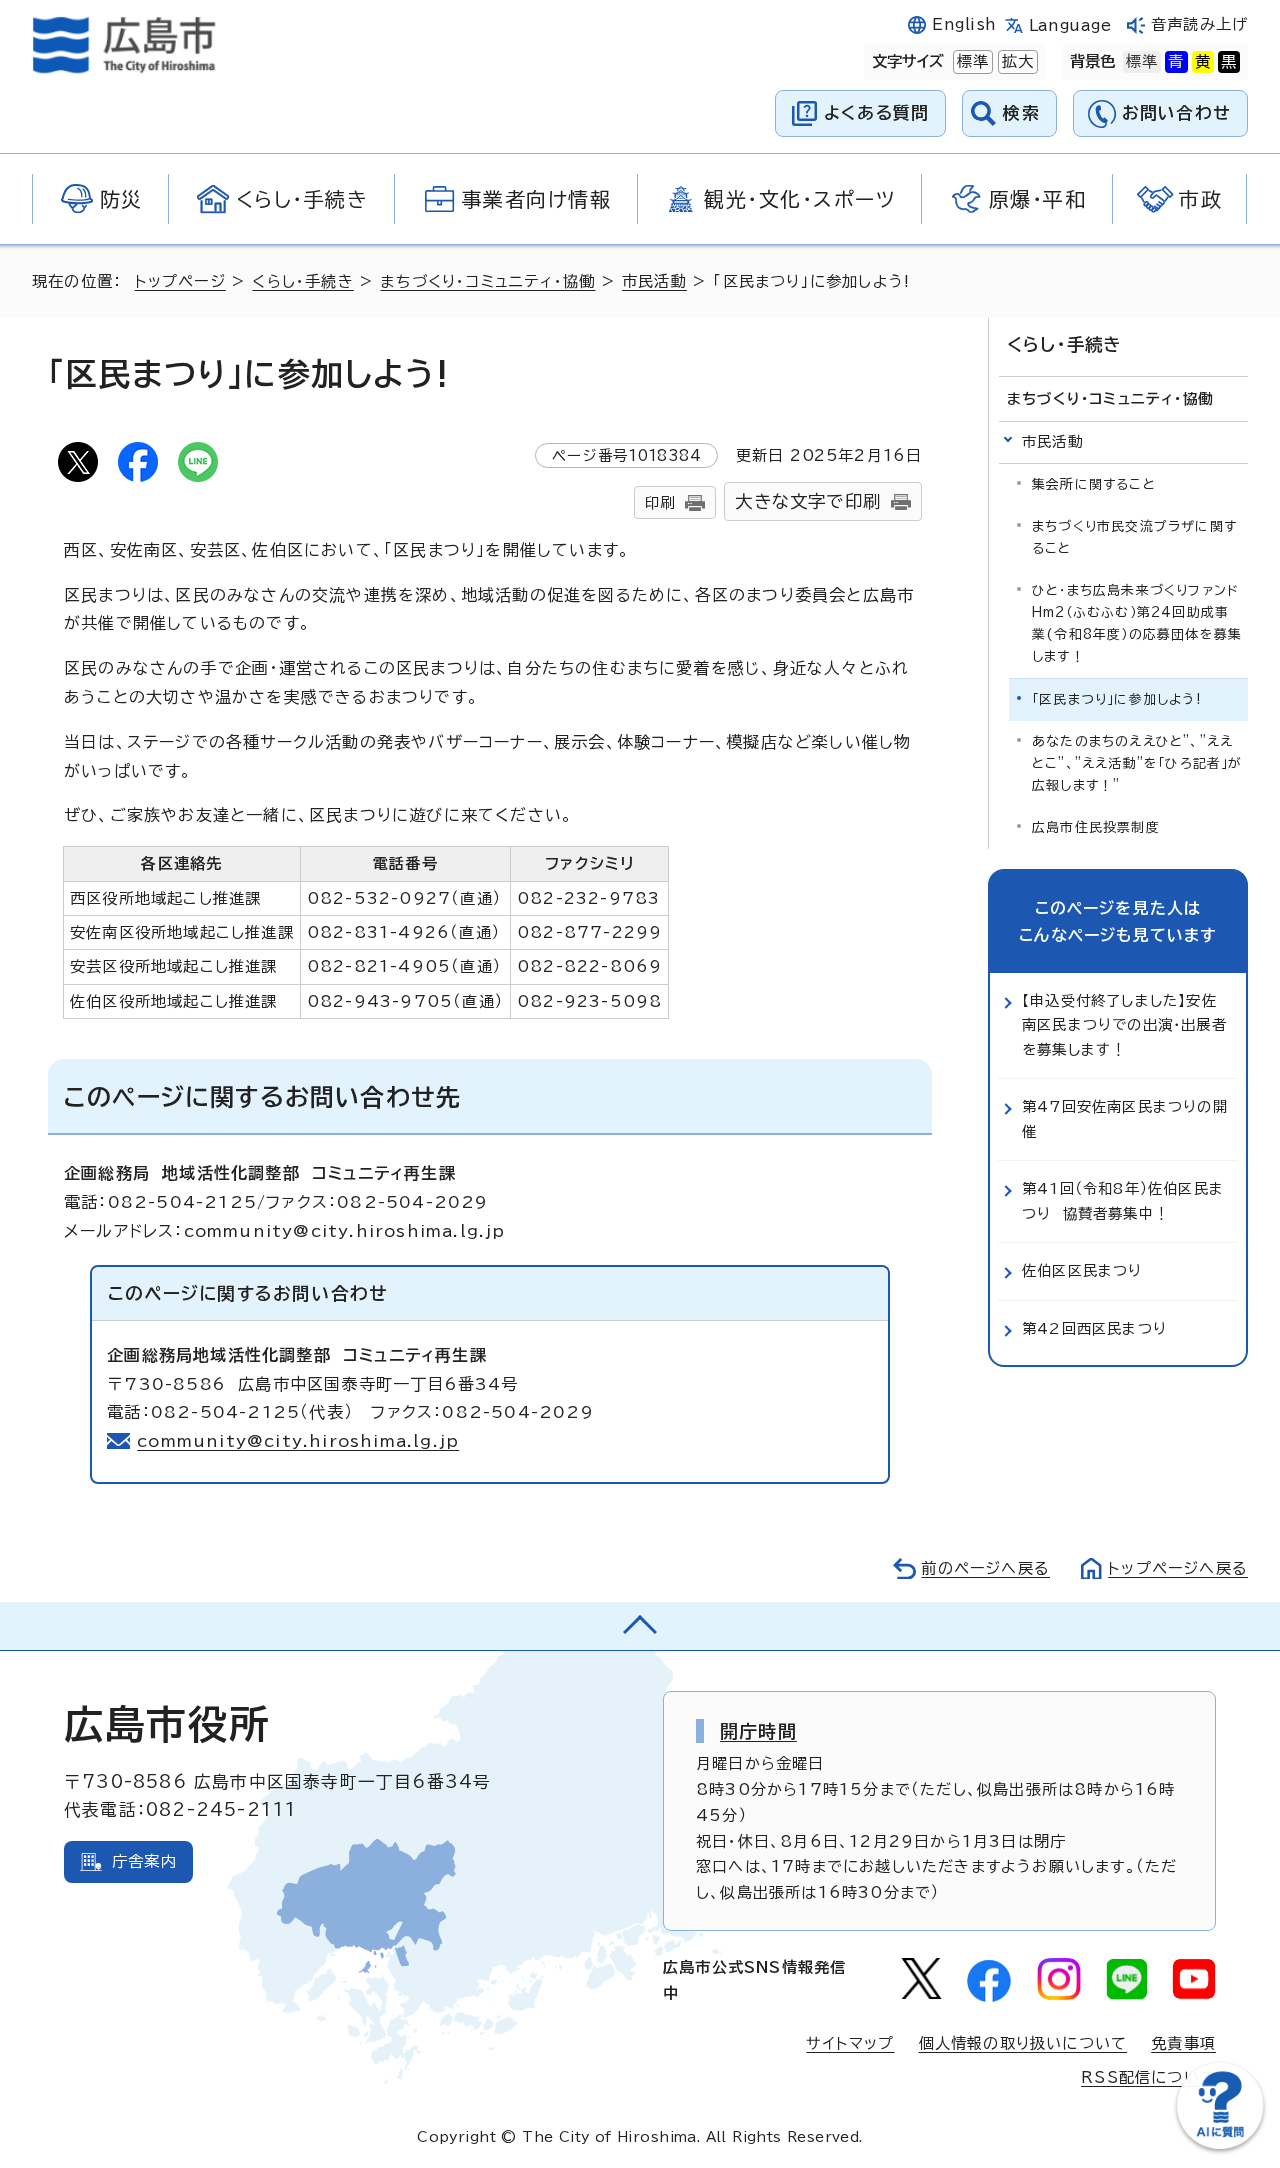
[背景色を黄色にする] (1203, 62)
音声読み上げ (1199, 24)
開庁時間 (758, 1731)
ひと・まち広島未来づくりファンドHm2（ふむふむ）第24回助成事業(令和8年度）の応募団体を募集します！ (1137, 623)
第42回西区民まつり (1094, 1328)
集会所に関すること (1094, 484)
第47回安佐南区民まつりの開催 (1125, 1118)
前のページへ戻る (985, 1568)
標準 (971, 61)
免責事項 (1183, 2043)
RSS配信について (1148, 2077)
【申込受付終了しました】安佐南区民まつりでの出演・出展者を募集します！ (1124, 1025)
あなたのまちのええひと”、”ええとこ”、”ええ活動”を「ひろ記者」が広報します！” (1137, 763)
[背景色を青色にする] (1176, 62)
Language (1070, 25)
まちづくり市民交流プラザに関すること (1134, 537)
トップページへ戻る (1178, 1568)
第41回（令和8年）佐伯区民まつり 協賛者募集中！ (1123, 1200)
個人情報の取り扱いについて (1023, 2043)
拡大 (1016, 61)
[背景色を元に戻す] (1142, 62)
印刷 (660, 502)
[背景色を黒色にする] (1229, 62)
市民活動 (654, 281)
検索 (1021, 112)
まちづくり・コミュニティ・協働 (487, 281)
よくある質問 (876, 112)
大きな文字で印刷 (808, 501)
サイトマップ (850, 2043)
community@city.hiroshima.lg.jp (298, 1441)
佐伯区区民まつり (1082, 1270)
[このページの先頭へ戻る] (640, 1626)
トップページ (180, 281)
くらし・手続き (302, 281)
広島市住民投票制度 (1096, 827)
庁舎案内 (144, 1861)
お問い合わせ (1176, 112)
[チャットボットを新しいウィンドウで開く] (1220, 2144)
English (964, 24)
